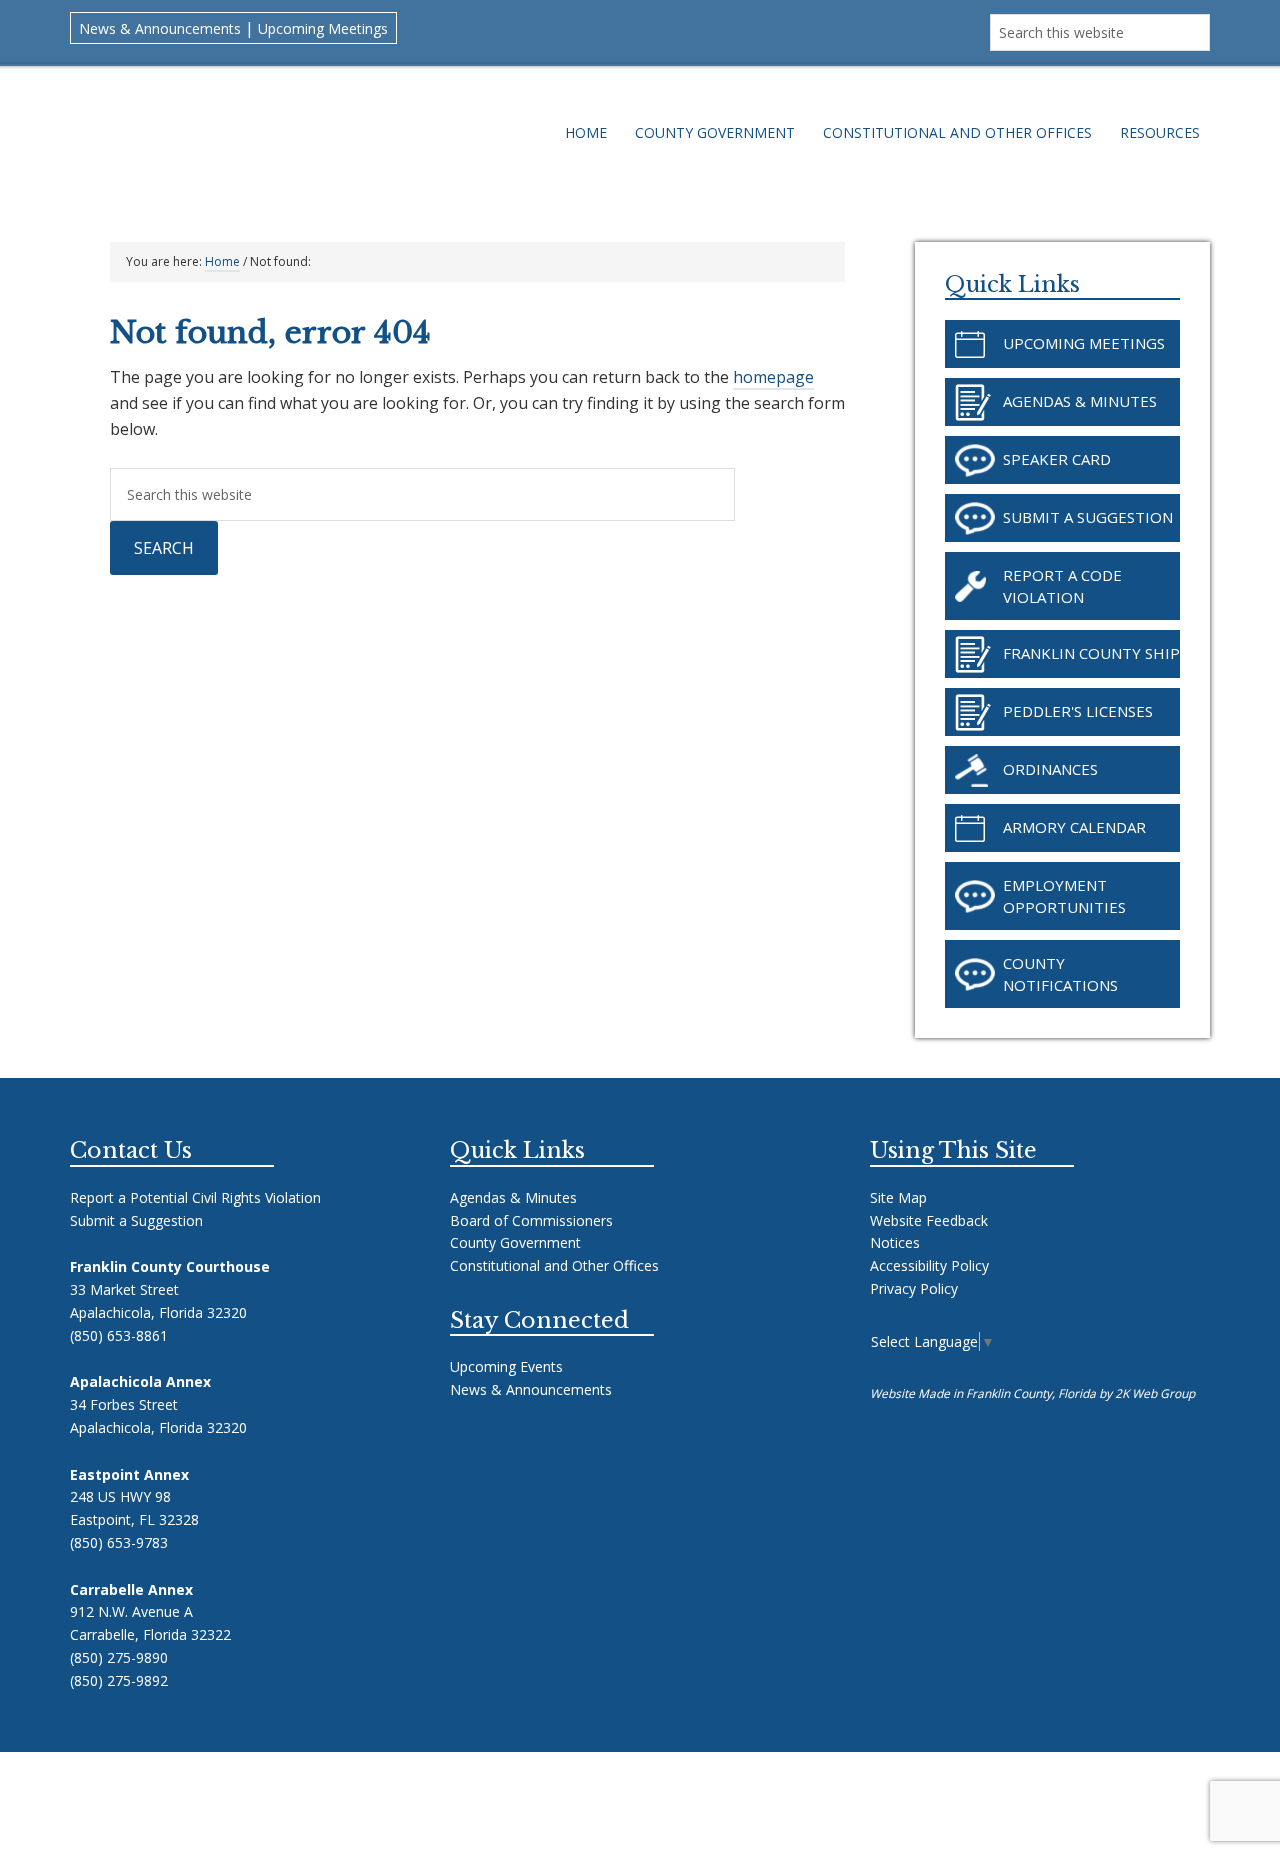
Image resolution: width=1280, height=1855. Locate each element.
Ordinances (1050, 769)
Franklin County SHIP (1091, 653)
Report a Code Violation (1062, 586)
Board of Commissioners (531, 1220)
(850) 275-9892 (119, 1680)
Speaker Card (1057, 459)
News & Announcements (160, 28)
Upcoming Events (506, 1366)
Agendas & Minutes (1080, 401)
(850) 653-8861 (119, 1335)
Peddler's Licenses (1078, 711)
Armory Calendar (1074, 827)
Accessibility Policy (929, 1265)
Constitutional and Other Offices (554, 1265)
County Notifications (1060, 974)
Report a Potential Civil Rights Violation (195, 1197)
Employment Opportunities (1064, 896)
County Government (515, 1242)
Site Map (898, 1197)
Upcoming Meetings (323, 28)
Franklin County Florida (298, 142)
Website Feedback (929, 1220)
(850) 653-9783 (119, 1542)
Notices (895, 1242)
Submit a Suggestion (1088, 517)
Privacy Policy (914, 1288)
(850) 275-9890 (119, 1657)
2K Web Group (1155, 1393)
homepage (773, 377)
